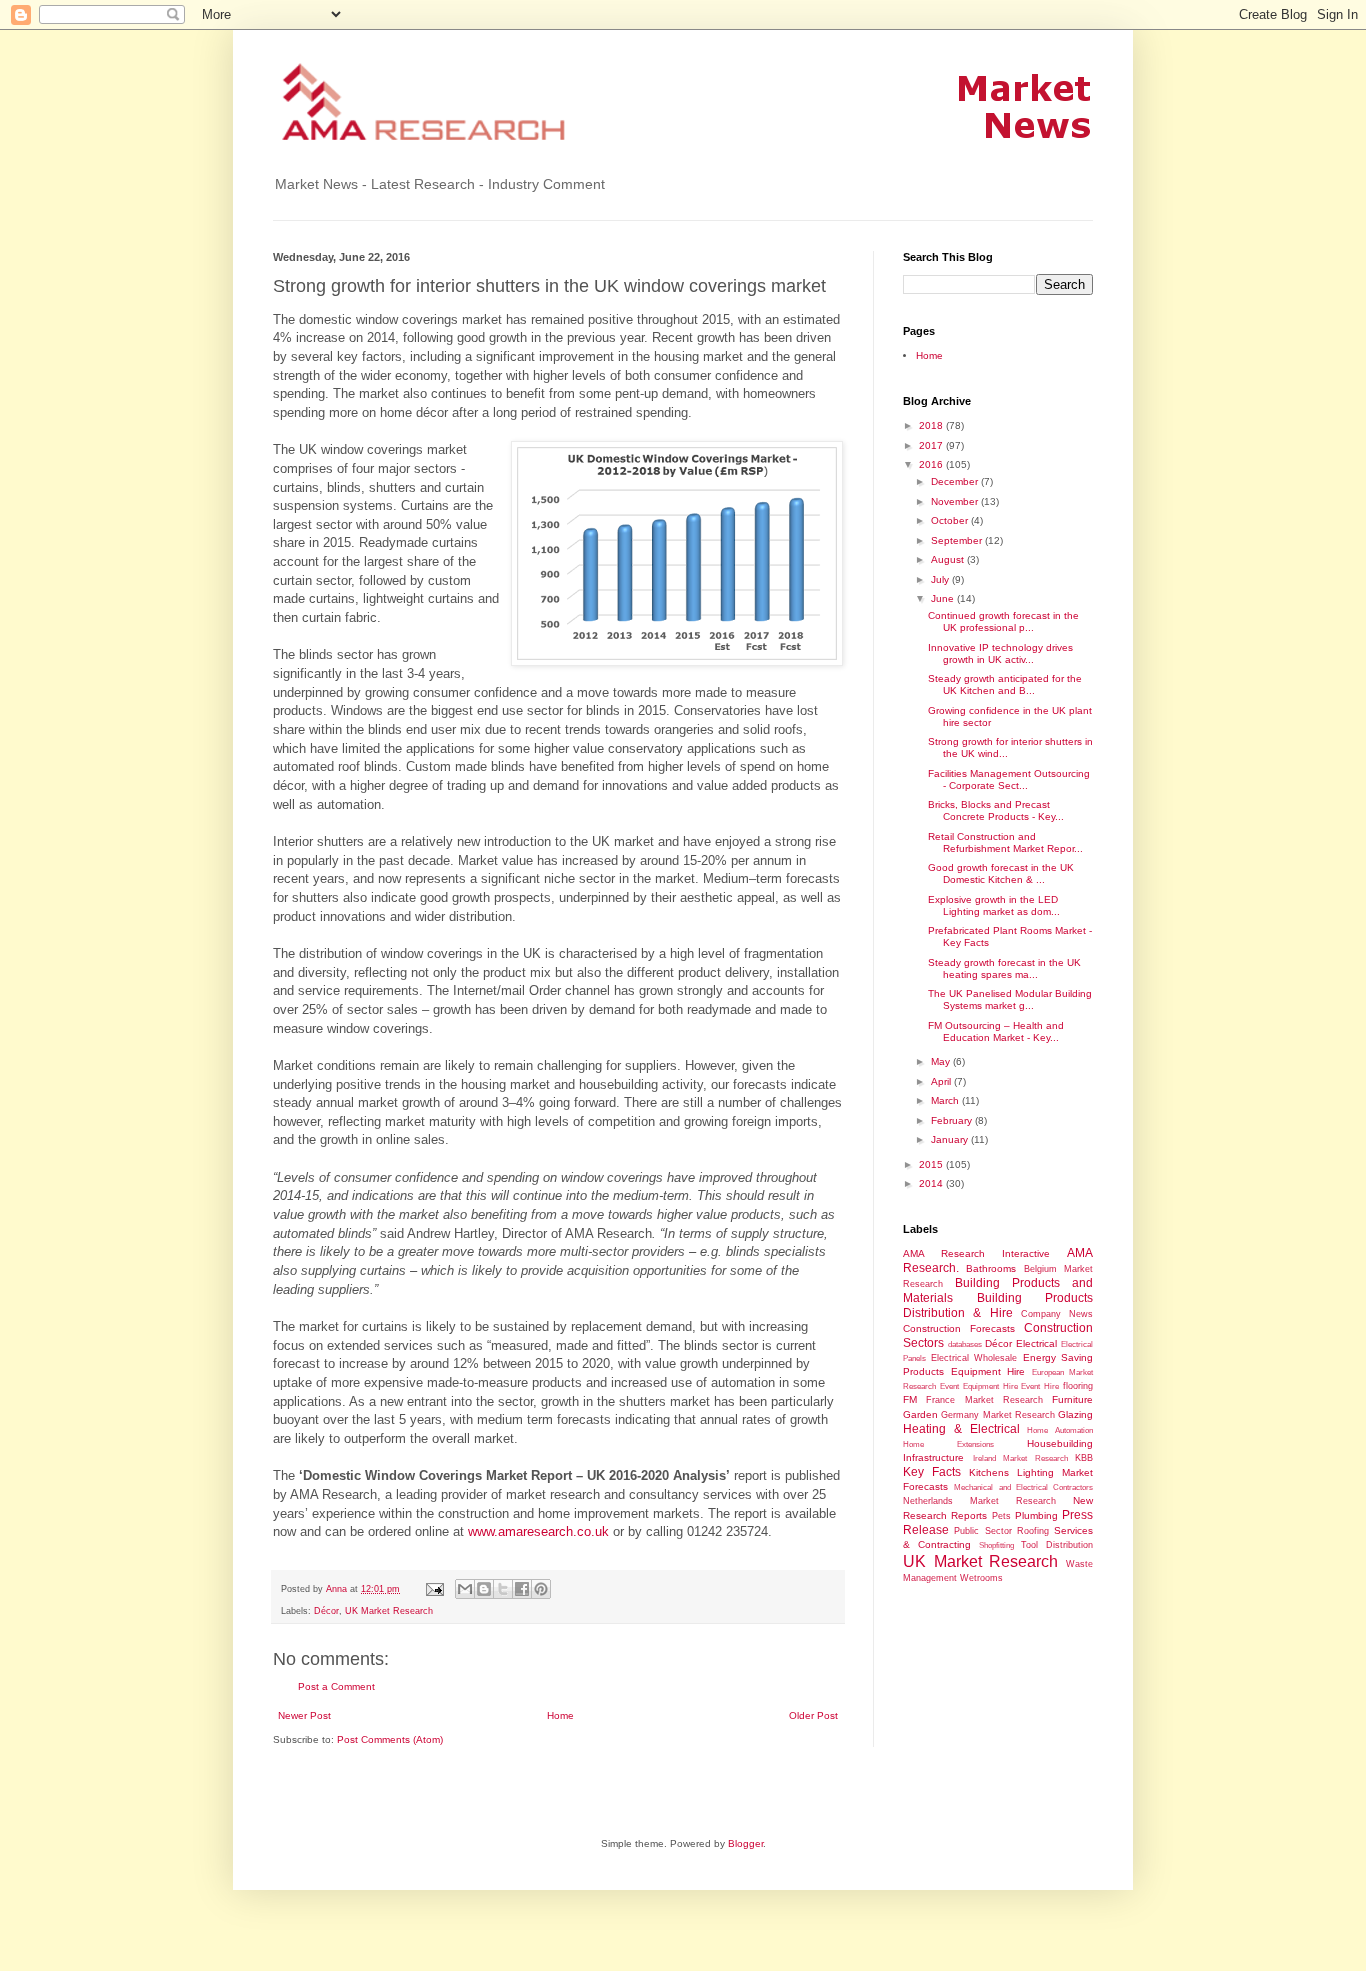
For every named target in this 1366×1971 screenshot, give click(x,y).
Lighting (1035, 1472)
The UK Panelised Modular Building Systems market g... (1010, 999)
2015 (932, 1164)
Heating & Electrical (961, 1429)
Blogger (745, 1843)
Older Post (813, 1715)
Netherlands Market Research (979, 1501)
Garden (920, 1414)
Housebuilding (1060, 1443)
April (942, 1081)
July (941, 579)
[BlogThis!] (484, 1589)
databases (965, 1344)
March (946, 1100)
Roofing (1033, 1531)
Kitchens (989, 1472)
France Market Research (984, 1400)
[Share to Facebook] (522, 1589)
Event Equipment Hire (979, 1386)
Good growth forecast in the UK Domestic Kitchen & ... (1001, 873)
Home (560, 1715)
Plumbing (1036, 1515)
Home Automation (1060, 1430)
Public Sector (982, 1531)
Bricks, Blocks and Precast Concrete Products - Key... (996, 810)
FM (910, 1399)
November (956, 501)
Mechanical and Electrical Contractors (1023, 1487)
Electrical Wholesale (974, 1358)
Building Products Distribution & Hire (998, 1305)
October (951, 520)
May (942, 1061)
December (956, 481)
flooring (1078, 1386)
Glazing (1075, 1414)
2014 (932, 1183)
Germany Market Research (998, 1415)
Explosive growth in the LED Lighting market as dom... (994, 905)
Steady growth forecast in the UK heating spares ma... (1004, 968)
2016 (932, 464)
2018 (932, 425)
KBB (1084, 1458)
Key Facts (932, 1472)
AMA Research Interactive (976, 1253)
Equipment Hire (988, 1371)
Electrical (1036, 1343)
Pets (1001, 1516)
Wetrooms (981, 1578)
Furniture (1072, 1399)
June (944, 598)
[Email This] (465, 1589)
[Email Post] (434, 1589)
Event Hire (1040, 1386)
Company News (1057, 1314)
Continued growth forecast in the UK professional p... (1003, 621)
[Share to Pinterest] (541, 1589)
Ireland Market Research (1020, 1458)
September (958, 540)
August (949, 559)
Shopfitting (996, 1545)
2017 (932, 445)
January (951, 1139)
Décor (326, 1611)
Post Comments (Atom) (390, 1739)
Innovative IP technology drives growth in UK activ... (1000, 653)
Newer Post (304, 1715)
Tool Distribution (1057, 1545)
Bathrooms (991, 1268)
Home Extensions (948, 1444)
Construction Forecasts (959, 1328)
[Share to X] (503, 1589)
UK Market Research (389, 1611)
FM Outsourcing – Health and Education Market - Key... (996, 1031)
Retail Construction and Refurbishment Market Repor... (1005, 842)
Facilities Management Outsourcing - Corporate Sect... (1009, 779)
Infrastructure (933, 1457)
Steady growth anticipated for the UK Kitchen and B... (1005, 684)
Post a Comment (336, 1686)
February (953, 1120)
